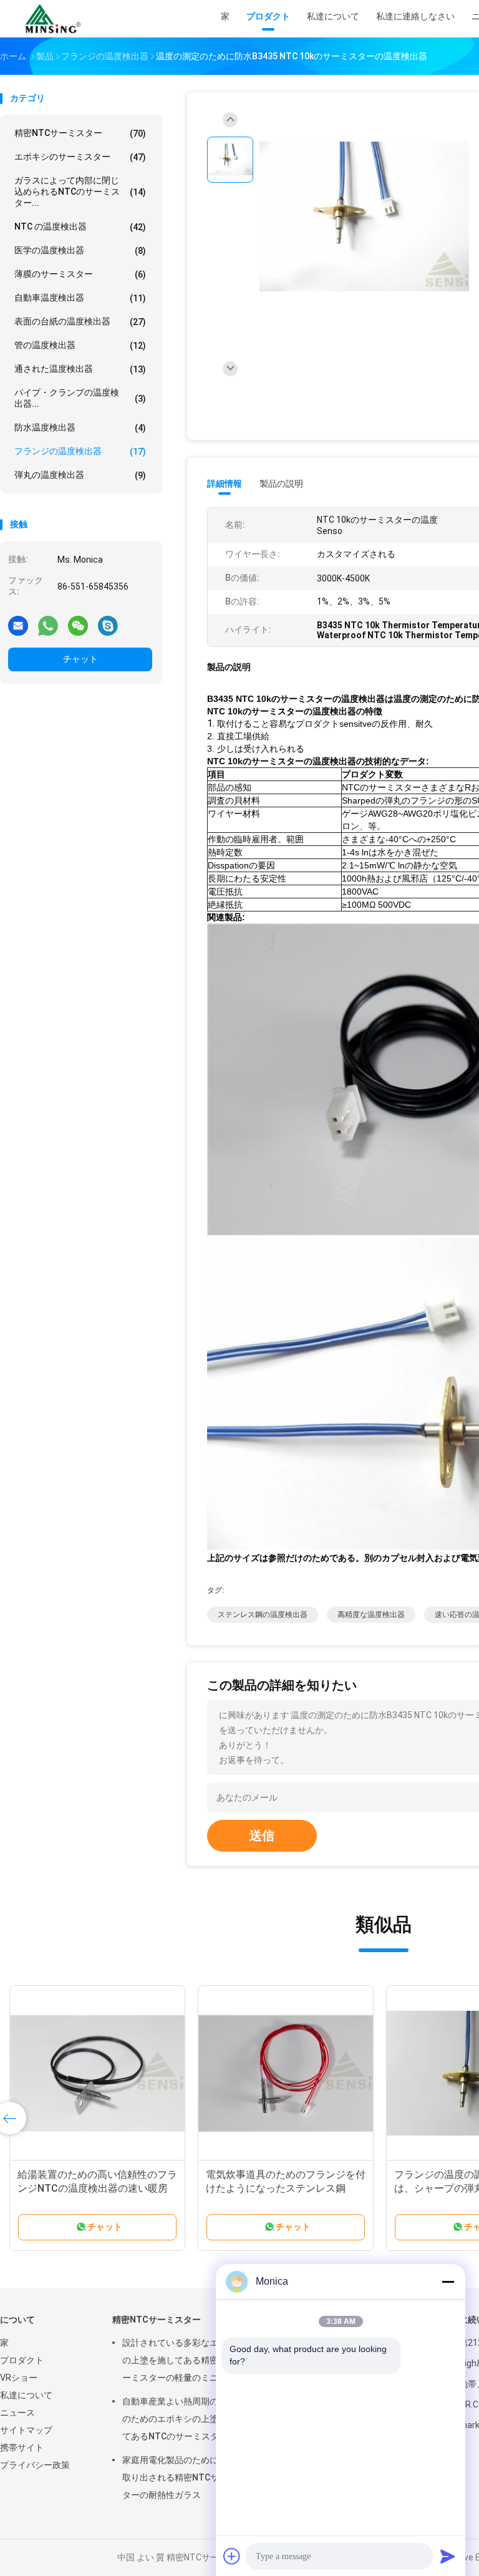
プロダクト (22, 2360)
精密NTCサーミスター (80, 133)
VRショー (19, 2378)
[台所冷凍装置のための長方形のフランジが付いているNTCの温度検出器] (97, 2073)
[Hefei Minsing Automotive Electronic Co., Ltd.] (55, 19)
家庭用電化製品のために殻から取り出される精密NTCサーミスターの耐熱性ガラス (184, 2477)
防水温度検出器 (80, 428)
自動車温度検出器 (80, 298)
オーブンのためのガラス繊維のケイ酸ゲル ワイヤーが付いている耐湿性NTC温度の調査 (286, 2188)
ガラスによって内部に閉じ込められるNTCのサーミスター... (80, 192)
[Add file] (232, 2556)
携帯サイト (22, 2447)
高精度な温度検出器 (371, 1615)
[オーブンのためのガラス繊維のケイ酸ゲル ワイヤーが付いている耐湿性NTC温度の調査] (286, 2073)
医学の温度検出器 (80, 250)
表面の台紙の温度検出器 (80, 322)
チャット (80, 659)
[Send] (448, 2556)
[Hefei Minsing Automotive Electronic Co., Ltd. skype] (108, 625)
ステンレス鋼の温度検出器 (263, 1615)
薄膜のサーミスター (80, 274)
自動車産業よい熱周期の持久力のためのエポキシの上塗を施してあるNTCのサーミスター (183, 2419)
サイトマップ (26, 2430)
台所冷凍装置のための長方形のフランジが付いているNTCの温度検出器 (97, 2188)
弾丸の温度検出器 (80, 475)
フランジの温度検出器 (80, 451)
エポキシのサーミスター (80, 157)
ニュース (17, 2413)
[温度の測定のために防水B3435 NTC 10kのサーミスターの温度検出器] (364, 217)
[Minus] (448, 2282)
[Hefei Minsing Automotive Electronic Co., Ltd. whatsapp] (48, 625)
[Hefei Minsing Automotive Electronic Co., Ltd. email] (18, 625)
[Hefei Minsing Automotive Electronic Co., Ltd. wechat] (78, 625)
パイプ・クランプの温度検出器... (80, 398)
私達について (26, 2395)
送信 (262, 1835)
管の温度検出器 (80, 345)
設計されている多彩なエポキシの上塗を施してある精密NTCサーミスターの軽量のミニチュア (184, 2360)
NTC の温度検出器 (80, 227)
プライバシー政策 (35, 2465)
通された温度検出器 (80, 369)
